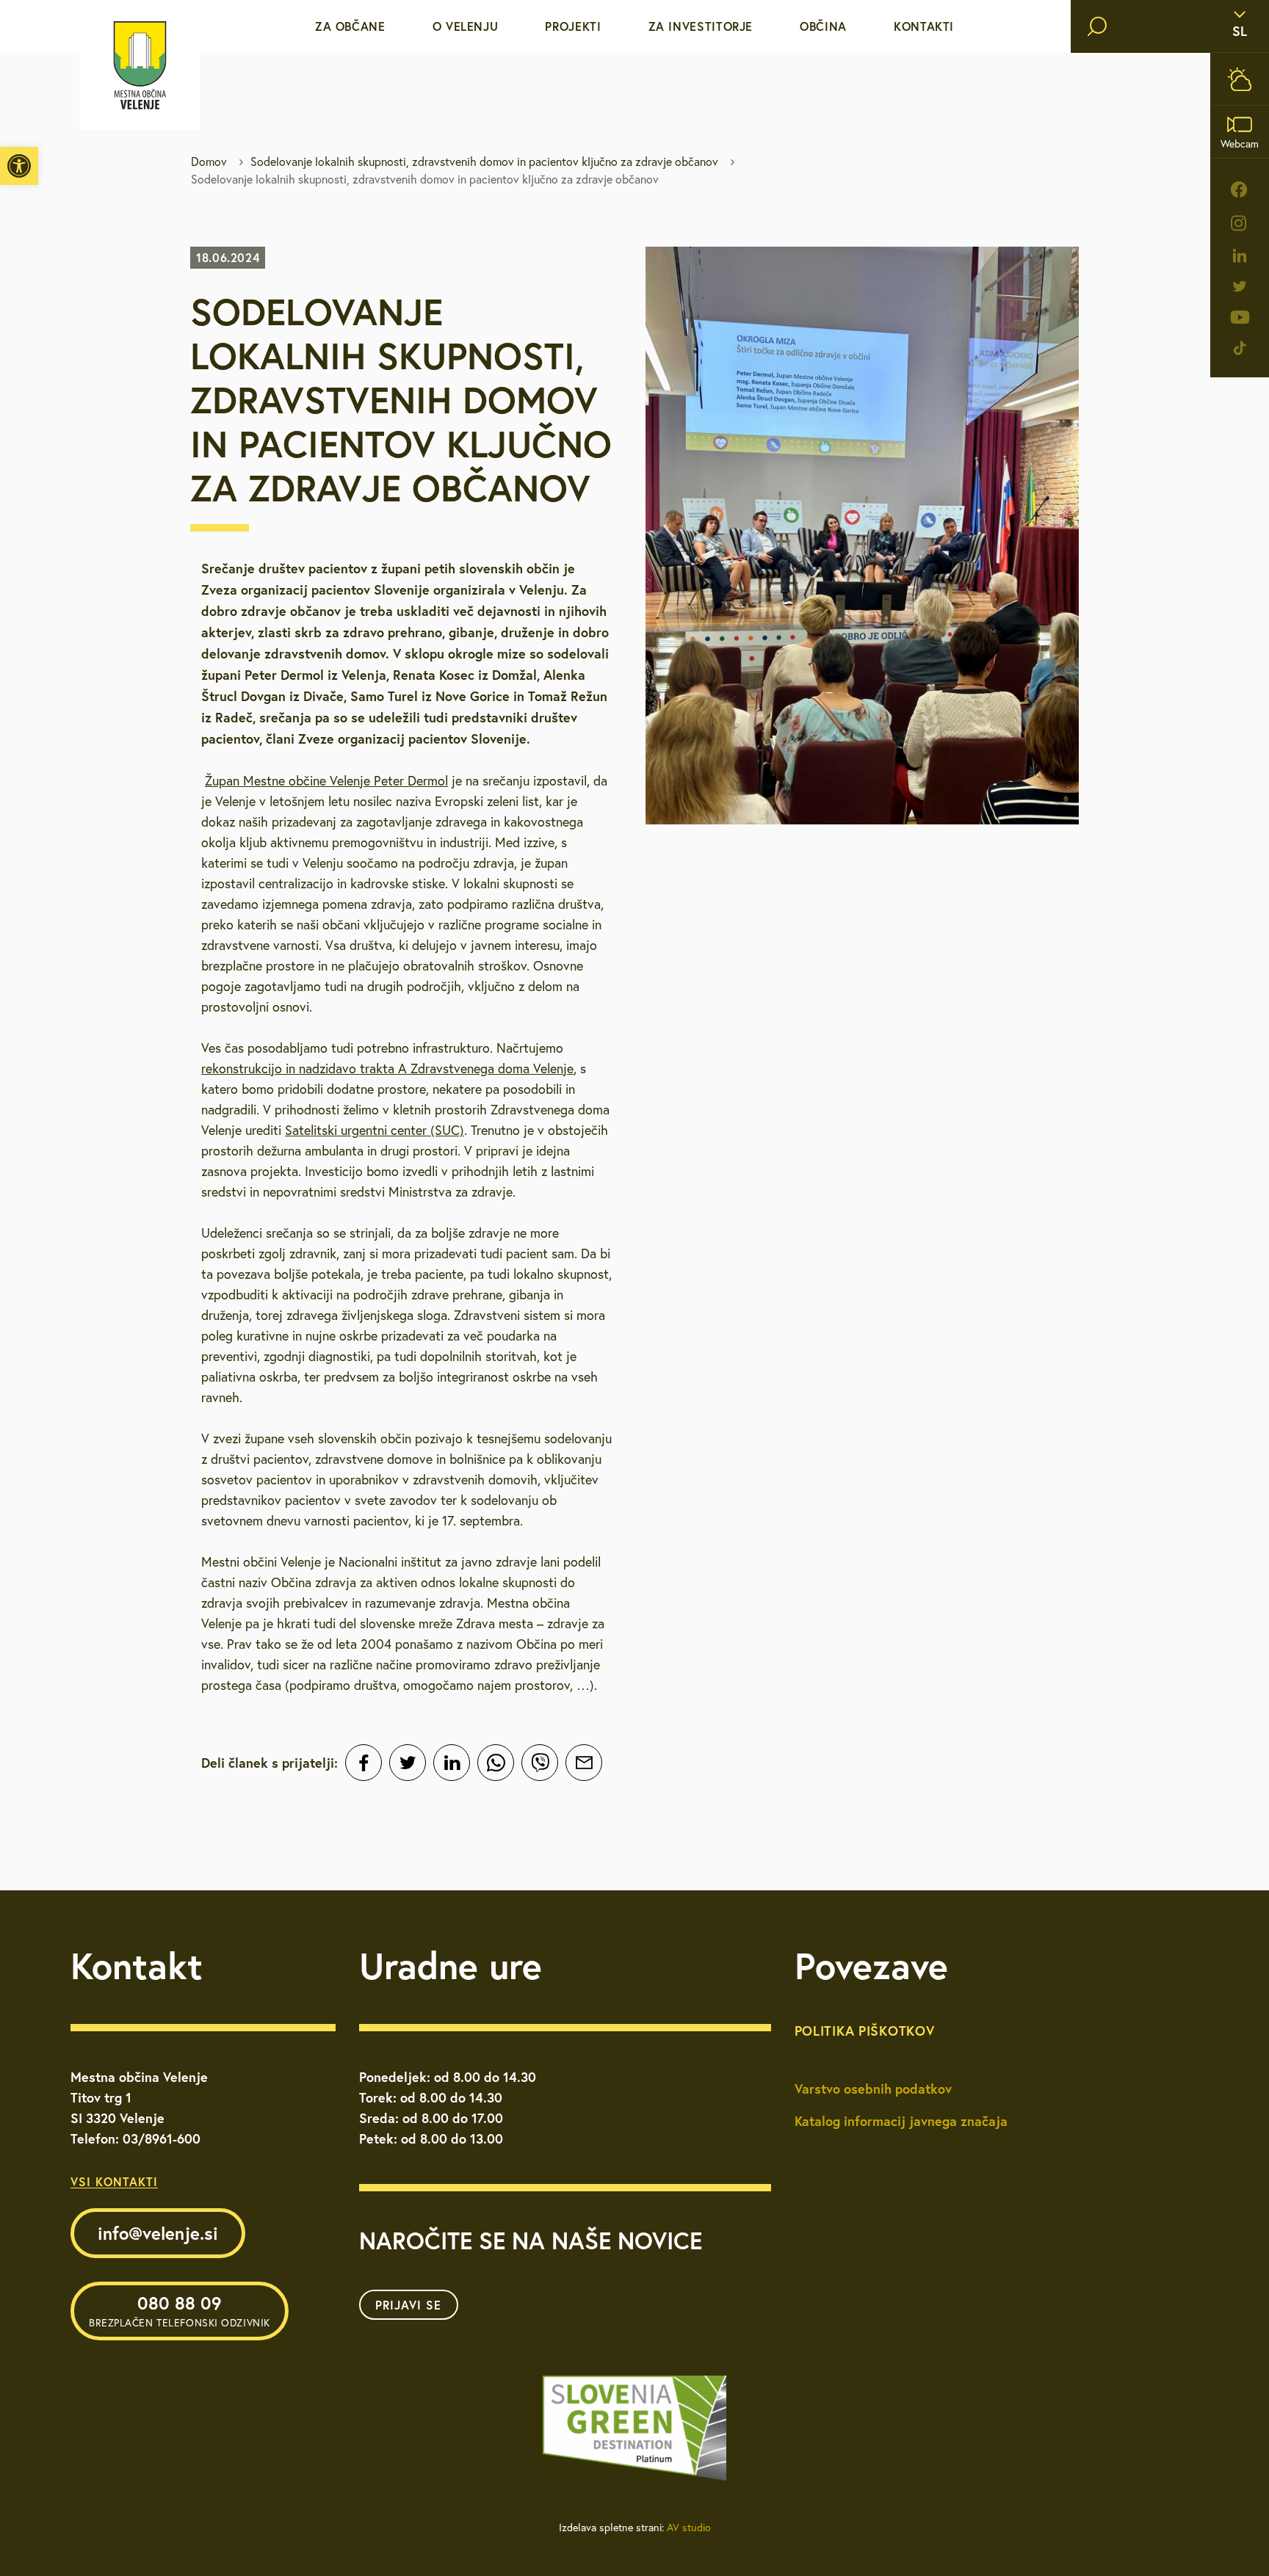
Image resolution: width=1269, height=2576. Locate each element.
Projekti (573, 26)
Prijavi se (408, 2305)
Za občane (350, 26)
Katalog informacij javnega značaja (901, 2121)
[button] (19, 166)
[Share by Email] (584, 1763)
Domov (209, 162)
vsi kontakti (114, 2181)
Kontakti (924, 26)
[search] (1097, 26)
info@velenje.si (158, 2233)
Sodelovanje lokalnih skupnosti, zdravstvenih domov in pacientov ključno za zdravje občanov (484, 162)
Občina (823, 26)
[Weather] (1240, 79)
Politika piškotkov (865, 2031)
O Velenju (466, 26)
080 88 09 (180, 2310)
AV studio (689, 2528)
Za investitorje (701, 26)
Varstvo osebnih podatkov (873, 2089)
